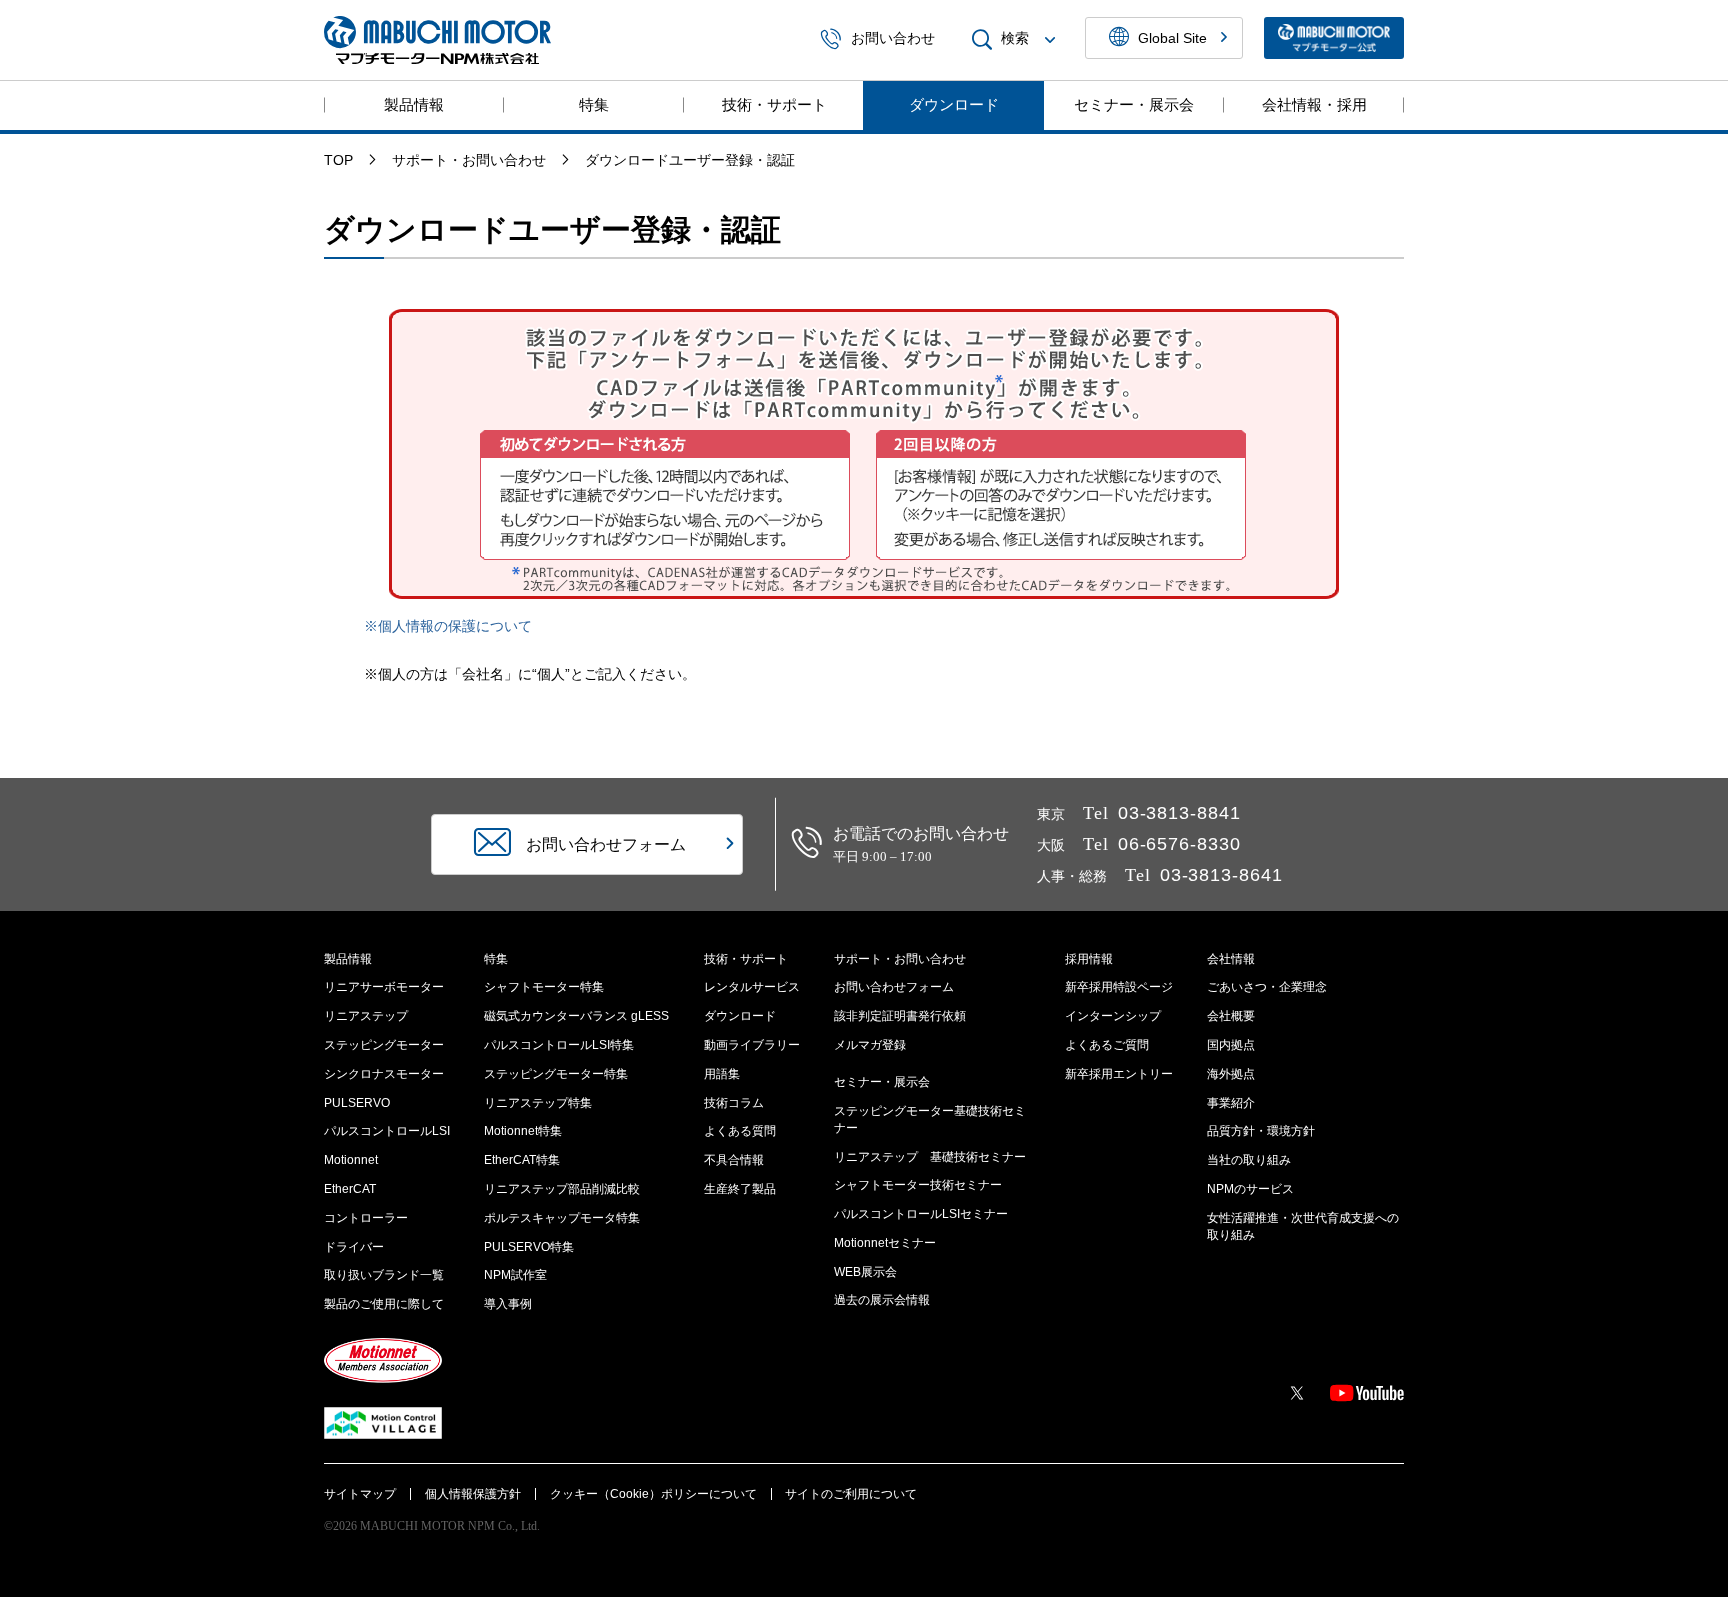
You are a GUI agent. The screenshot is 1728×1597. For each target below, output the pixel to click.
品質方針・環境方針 (1261, 1131)
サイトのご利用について (851, 1494)
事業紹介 (1231, 1103)
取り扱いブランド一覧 (384, 1275)
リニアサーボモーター (384, 987)
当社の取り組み (1249, 1160)
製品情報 (414, 104)
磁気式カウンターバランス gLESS (576, 1016)
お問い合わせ (893, 39)
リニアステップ (366, 1016)
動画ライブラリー (752, 1045)
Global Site (1172, 38)
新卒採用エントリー (1119, 1074)
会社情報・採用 (1314, 104)
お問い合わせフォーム (894, 987)
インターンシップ (1113, 1016)
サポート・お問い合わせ (900, 959)
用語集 (722, 1074)
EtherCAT (350, 1189)
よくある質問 (740, 1131)
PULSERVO (357, 1103)
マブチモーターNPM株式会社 (437, 40)
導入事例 (508, 1304)
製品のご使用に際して (384, 1304)
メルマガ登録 (870, 1045)
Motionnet (351, 1160)
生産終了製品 (740, 1189)
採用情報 (1089, 959)
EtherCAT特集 (522, 1160)
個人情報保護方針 (473, 1494)
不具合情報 (734, 1160)
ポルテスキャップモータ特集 (562, 1218)
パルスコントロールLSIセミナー (921, 1214)
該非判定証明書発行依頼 (900, 1016)
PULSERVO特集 (529, 1247)
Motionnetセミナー (885, 1243)
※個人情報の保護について (448, 626)
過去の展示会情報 (882, 1300)
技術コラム (734, 1103)
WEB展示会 (865, 1272)
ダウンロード (954, 104)
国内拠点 (1231, 1045)
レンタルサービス (752, 987)
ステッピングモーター (384, 1045)
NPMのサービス (1250, 1189)
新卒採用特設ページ (1119, 987)
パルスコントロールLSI (387, 1131)
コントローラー (366, 1218)
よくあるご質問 (1107, 1045)
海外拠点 (1231, 1074)
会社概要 (1231, 1016)
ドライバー (354, 1247)
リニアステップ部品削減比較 (562, 1189)
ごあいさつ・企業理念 (1267, 987)
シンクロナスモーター (384, 1074)
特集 (594, 104)
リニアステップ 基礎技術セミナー (930, 1157)
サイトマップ (360, 1494)
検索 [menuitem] (1015, 39)
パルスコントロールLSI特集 (559, 1045)
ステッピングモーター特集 (556, 1074)
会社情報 (1231, 959)
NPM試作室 (515, 1275)
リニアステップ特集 (538, 1103)
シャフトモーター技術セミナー (918, 1185)
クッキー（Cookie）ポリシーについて (653, 1494)
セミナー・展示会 (1134, 104)
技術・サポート (774, 104)
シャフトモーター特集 (544, 987)
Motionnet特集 (523, 1131)
